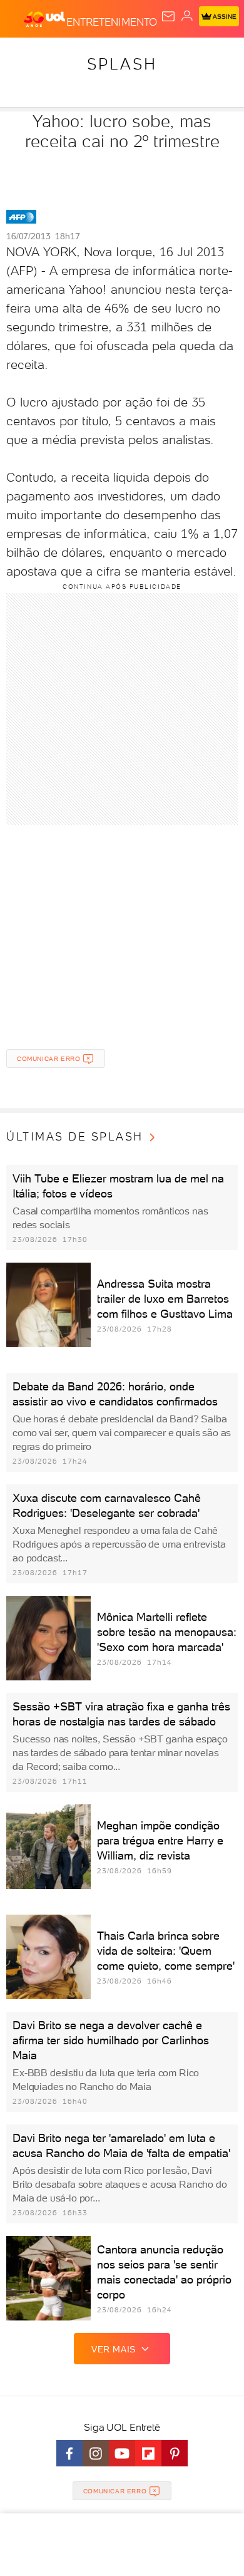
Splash (122, 64)
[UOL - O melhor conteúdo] (45, 19)
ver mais (114, 2349)
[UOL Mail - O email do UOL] (168, 16)
